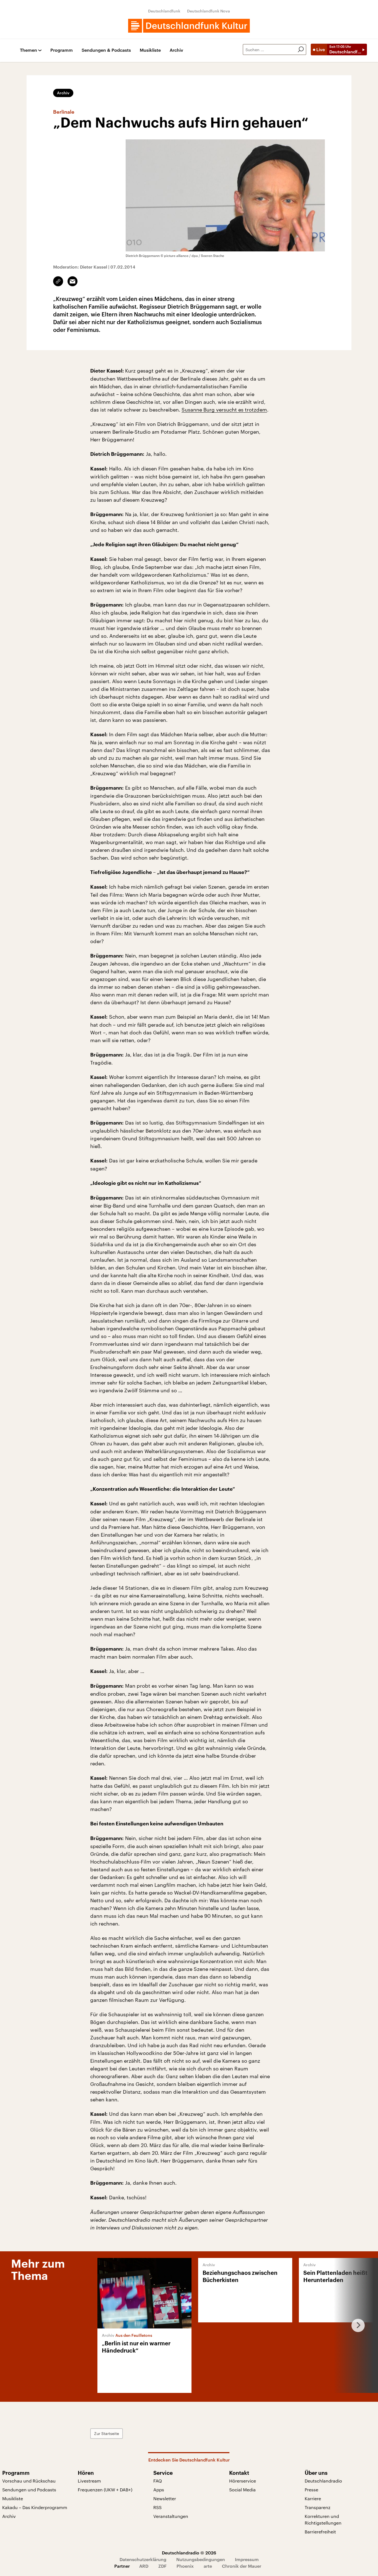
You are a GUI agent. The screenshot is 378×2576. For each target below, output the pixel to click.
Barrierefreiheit (320, 2532)
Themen (29, 50)
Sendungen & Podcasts (106, 50)
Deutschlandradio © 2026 (189, 2553)
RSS (157, 2507)
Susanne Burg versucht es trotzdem (224, 410)
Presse (311, 2490)
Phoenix (185, 2566)
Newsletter (165, 2498)
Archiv (176, 50)
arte (208, 2566)
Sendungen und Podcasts (29, 2490)
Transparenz (318, 2507)
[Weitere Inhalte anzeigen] (356, 2325)
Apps (159, 2490)
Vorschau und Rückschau (29, 2481)
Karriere (313, 2498)
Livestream (89, 2481)
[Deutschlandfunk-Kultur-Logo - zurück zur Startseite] (189, 26)
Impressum (247, 2559)
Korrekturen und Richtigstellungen (323, 2519)
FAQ (158, 2481)
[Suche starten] (301, 50)
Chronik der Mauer (242, 2566)
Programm (62, 50)
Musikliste (150, 50)
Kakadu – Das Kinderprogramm (35, 2507)
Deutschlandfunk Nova (209, 11)
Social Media (242, 2490)
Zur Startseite (107, 2433)
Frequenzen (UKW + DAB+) (105, 2490)
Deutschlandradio (323, 2481)
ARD (144, 2566)
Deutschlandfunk (164, 11)
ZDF (162, 2566)
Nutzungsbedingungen (201, 2559)
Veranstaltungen (171, 2516)
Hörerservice (243, 2481)
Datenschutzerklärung (143, 2559)
